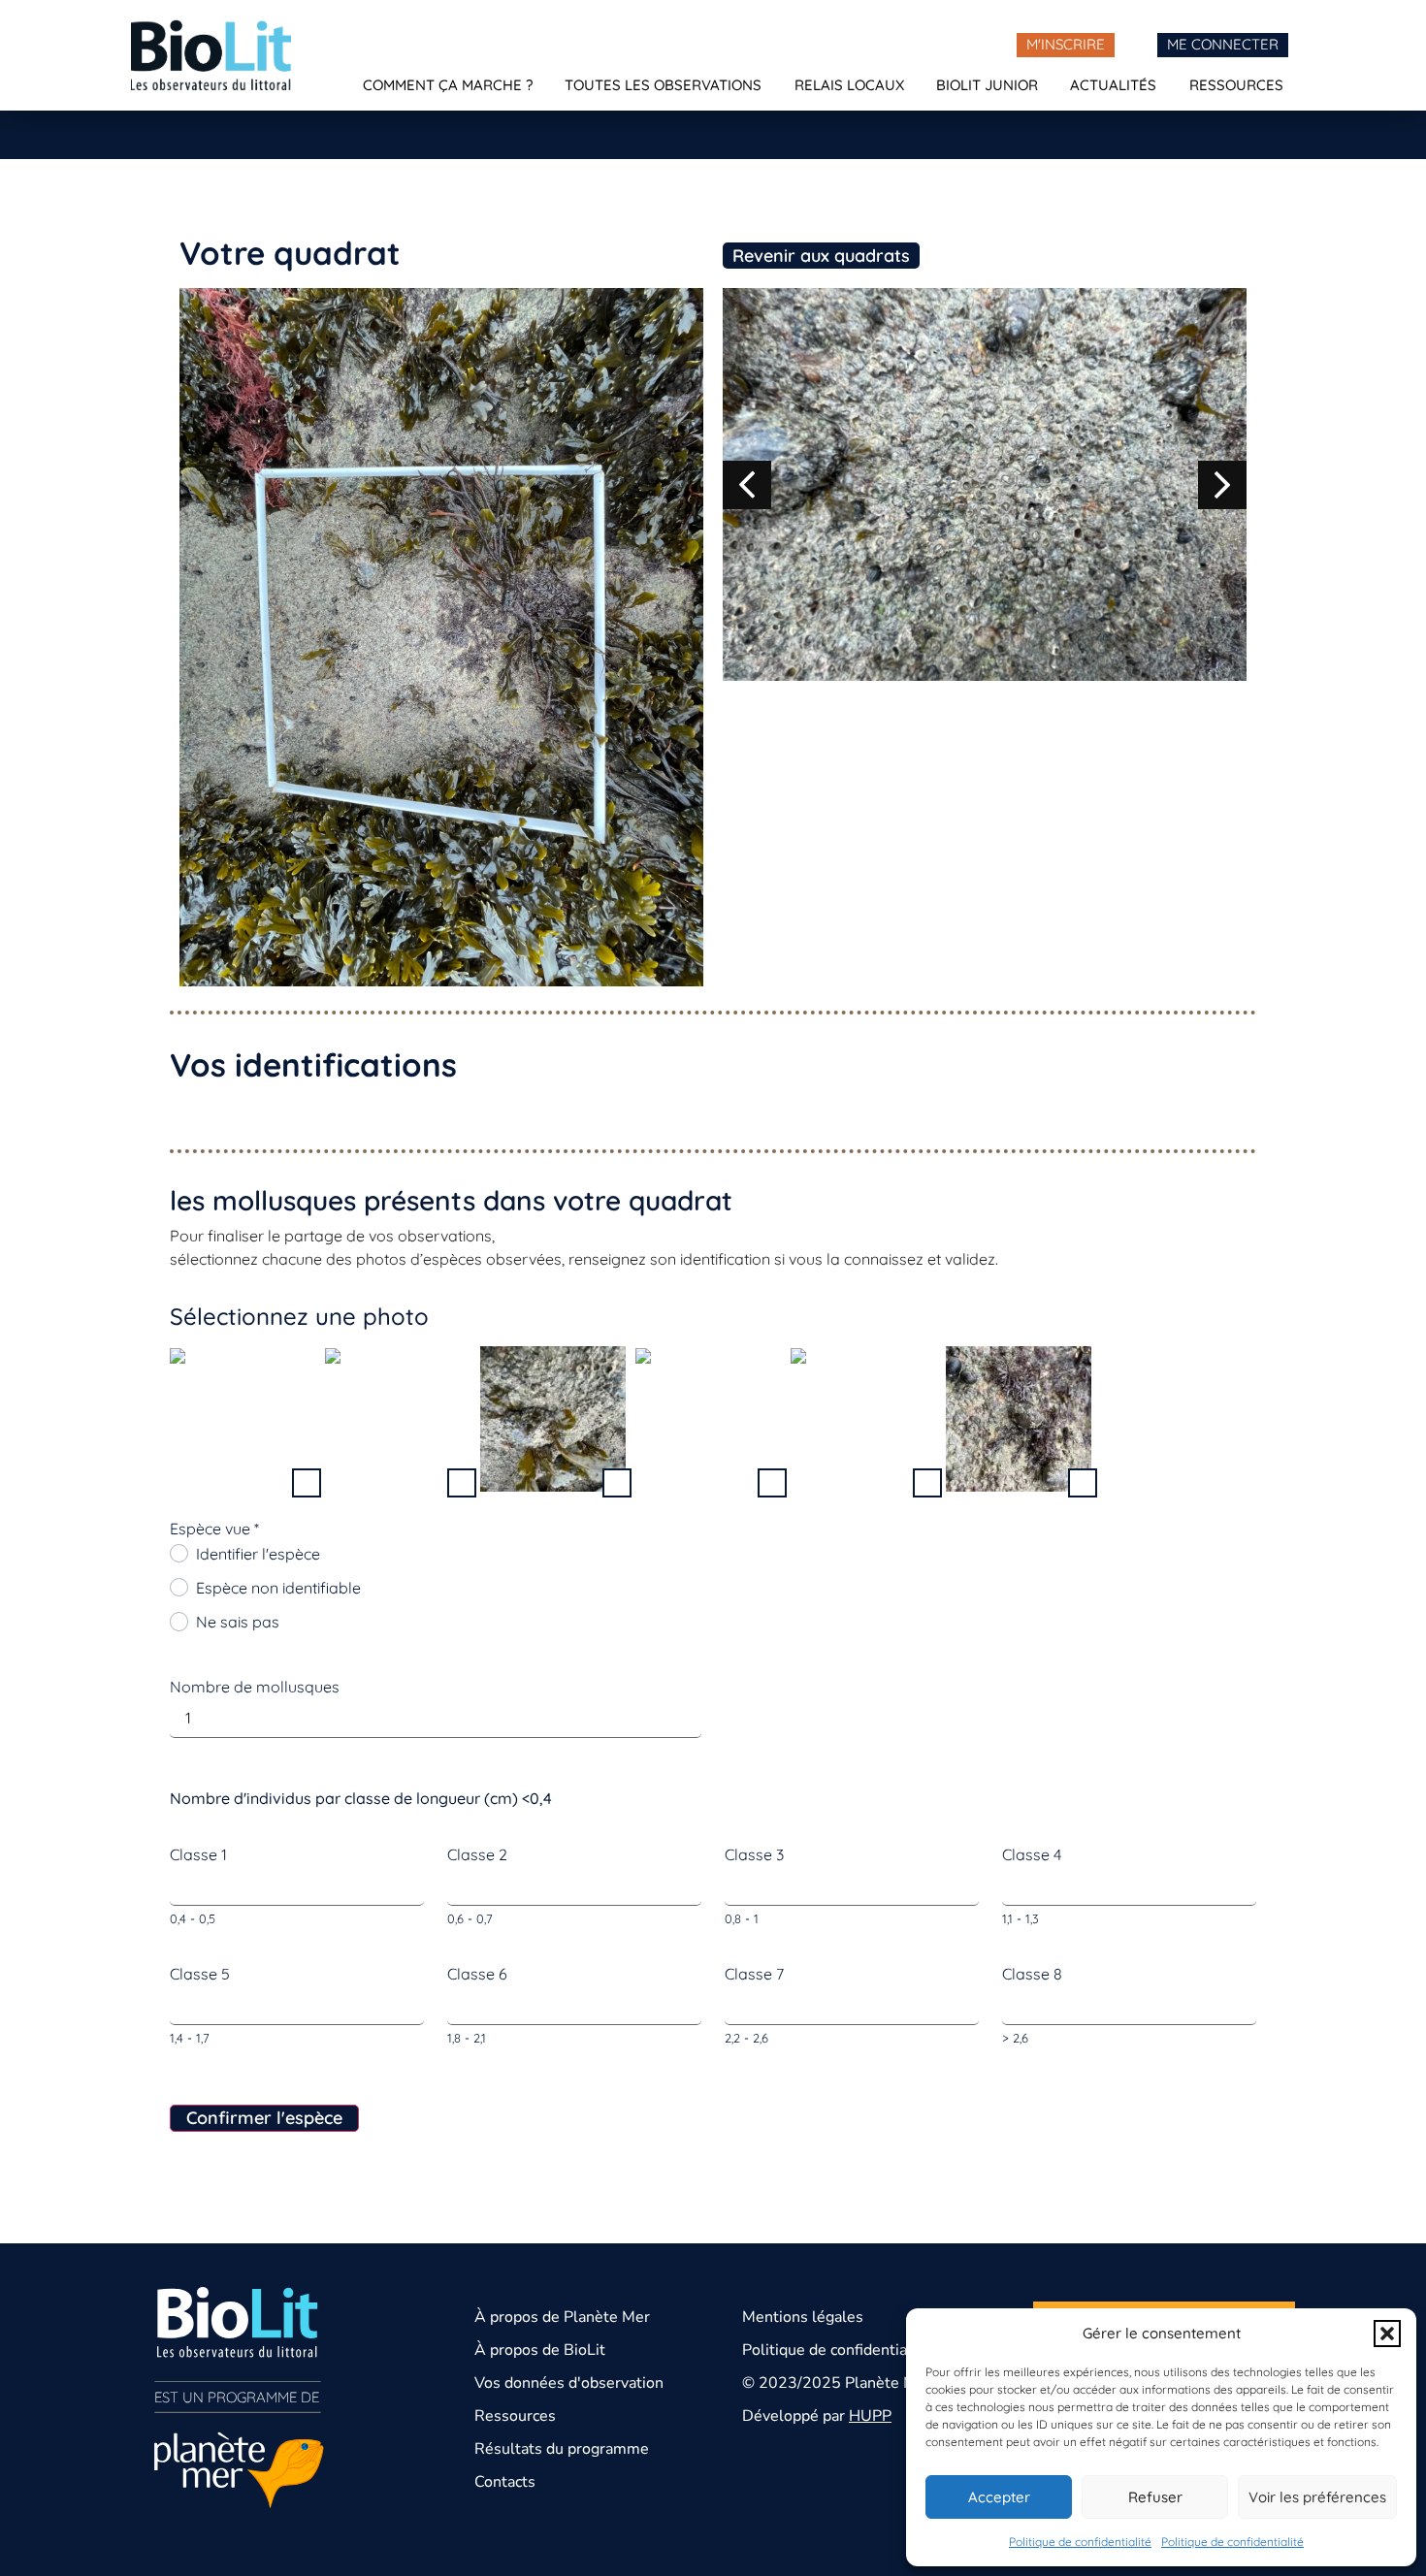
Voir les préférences (1317, 2497)
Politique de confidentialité (1080, 2542)
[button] (1387, 2334)
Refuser (1155, 2497)
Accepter (999, 2497)
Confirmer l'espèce (264, 2118)
